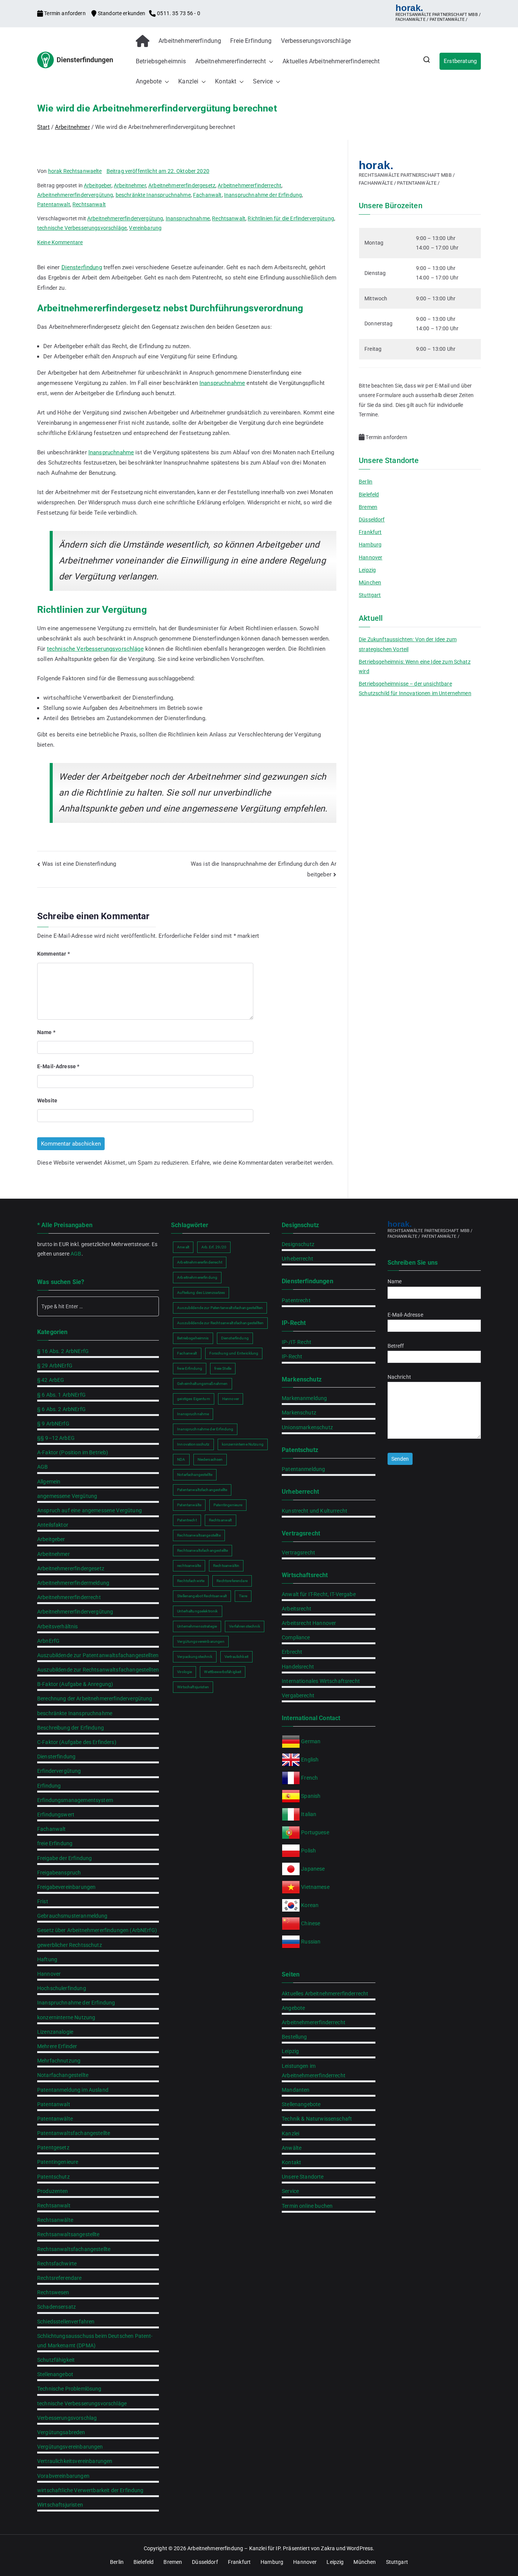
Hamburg (370, 545)
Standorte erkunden (122, 13)
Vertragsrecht (298, 1553)
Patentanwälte (55, 2119)
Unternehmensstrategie (197, 1626)
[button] (270, 62)
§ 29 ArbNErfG (55, 1366)
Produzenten (53, 2191)
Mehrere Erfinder (57, 2046)
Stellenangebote (301, 2104)
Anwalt (183, 1247)
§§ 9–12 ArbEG (56, 1438)
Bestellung (294, 2037)
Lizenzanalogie (55, 2032)
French (309, 1778)
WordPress (360, 2548)
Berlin (366, 482)
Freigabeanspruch (59, 1873)
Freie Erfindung (251, 41)
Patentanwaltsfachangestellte (74, 2133)
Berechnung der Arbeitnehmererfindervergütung (95, 1698)
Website (47, 1100)
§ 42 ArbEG (51, 1380)
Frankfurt (370, 532)
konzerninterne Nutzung (66, 2017)
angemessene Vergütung (67, 1496)
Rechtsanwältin (226, 1566)
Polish (308, 1851)
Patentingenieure (58, 2162)
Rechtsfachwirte (57, 2264)
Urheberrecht (297, 1259)
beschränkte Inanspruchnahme (153, 195)
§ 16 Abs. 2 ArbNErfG (63, 1351)
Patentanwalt (54, 204)
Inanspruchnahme (188, 218)
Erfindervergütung (59, 1771)
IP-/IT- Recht (297, 1342)
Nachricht (399, 1377)
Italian (309, 1814)
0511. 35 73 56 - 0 (178, 13)
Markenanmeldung (304, 1398)
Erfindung (49, 1786)
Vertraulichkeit (236, 1657)
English (310, 1760)
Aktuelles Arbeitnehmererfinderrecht (331, 61)
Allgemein (49, 1482)
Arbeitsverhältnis (58, 1626)
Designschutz (298, 1244)
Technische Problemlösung (69, 2389)
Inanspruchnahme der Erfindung (263, 195)
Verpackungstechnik (195, 1657)
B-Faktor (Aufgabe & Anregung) (75, 1684)
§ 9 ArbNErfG (53, 1424)
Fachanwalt (207, 195)
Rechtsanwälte (55, 2220)
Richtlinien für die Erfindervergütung (291, 218)
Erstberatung (460, 61)
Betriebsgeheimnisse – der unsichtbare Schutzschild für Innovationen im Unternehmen (415, 688)
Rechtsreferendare (60, 2278)
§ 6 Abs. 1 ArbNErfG (61, 1395)
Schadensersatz (57, 2307)
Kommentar (53, 954)
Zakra (328, 2548)
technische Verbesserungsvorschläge (82, 228)
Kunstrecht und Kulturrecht (315, 1511)
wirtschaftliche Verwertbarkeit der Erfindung (90, 2490)
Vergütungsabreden (61, 2432)
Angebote (149, 81)
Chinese (311, 1923)
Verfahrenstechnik (245, 1626)
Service (263, 81)
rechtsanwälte (189, 1566)
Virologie (184, 1672)
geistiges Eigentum (194, 1399)
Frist (43, 1901)
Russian (310, 1942)
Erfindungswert (56, 1815)
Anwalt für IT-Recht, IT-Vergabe (319, 1594)
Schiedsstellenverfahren (66, 2322)
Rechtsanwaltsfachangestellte (74, 2249)
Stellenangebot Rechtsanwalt (202, 1596)
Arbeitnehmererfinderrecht (231, 61)
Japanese (313, 1869)
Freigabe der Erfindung (64, 1858)
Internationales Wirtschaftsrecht (321, 1681)
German (311, 1741)
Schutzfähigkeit (56, 2360)
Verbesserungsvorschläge (316, 41)
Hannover (370, 557)
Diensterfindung (82, 267)
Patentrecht (187, 1520)
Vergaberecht (298, 1695)
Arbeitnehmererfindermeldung (73, 1583)
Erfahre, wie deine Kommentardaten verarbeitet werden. (262, 1163)
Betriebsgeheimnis (161, 61)
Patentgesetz (53, 2147)
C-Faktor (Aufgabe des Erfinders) (77, 1742)
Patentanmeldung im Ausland (73, 2090)
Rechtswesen (53, 2292)
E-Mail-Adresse (58, 1066)
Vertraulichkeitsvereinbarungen (75, 2461)
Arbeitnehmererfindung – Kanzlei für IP (234, 2548)
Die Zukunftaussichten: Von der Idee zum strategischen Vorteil (408, 644)
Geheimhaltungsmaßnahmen (202, 1384)
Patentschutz (53, 2177)
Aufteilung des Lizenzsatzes (201, 1293)
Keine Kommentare (60, 242)
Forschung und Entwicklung (234, 1353)
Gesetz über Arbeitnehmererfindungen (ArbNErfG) (97, 1930)
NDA (181, 1459)
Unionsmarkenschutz (307, 1427)
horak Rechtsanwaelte (75, 171)
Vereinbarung (145, 228)
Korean (310, 1905)
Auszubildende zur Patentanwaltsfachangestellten (98, 1655)
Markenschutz (299, 1413)
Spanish (311, 1796)
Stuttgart (370, 595)
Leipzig (367, 570)
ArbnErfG (48, 1641)
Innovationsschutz (193, 1444)
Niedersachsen (210, 1459)
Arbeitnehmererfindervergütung (75, 195)
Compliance (296, 1637)
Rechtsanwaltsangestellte (68, 2234)
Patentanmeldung (303, 1469)
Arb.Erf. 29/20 (214, 1247)
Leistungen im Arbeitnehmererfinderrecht (314, 2071)
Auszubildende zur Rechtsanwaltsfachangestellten (98, 1670)
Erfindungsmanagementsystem (75, 1800)
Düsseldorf (372, 520)
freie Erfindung (55, 1843)
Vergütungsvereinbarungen (70, 2447)
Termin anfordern (65, 13)
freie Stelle (223, 1368)
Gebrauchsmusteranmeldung (72, 1916)
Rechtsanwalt (89, 204)
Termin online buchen (307, 2206)
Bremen (368, 507)
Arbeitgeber (98, 185)
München (370, 582)
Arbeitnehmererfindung (190, 41)
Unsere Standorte (303, 2177)
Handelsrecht (298, 1667)
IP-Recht (292, 1356)
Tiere (243, 1596)
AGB (76, 1254)
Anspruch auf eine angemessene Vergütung (89, 1510)
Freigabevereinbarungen (66, 1887)
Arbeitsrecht (297, 1609)
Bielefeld (369, 494)
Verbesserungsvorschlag (67, 2418)
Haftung (47, 1959)
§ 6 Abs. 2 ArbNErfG (61, 1409)
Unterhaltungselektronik (197, 1611)
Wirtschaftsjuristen (60, 2505)
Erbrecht (292, 1652)
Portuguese (315, 1832)
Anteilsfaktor (53, 1525)
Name (46, 1032)
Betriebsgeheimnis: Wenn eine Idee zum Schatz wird (415, 666)
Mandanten (296, 2090)
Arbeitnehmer (130, 185)
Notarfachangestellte (63, 2075)
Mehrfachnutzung (59, 2061)
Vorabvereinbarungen (63, 2476)
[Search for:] (98, 1306)
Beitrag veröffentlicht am (158, 171)
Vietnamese (315, 1887)
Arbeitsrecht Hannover (309, 1623)
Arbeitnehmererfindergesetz (182, 185)
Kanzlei (188, 81)
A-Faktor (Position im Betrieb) (73, 1452)
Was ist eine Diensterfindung (79, 864)
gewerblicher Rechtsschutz (70, 1945)
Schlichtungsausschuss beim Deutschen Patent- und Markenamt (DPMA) (95, 2341)
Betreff (396, 1346)
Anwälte (292, 2148)
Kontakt (226, 81)
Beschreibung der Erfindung (71, 1728)
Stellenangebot (55, 2374)
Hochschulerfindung (62, 1988)
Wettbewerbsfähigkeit (223, 1672)
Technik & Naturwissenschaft (317, 2119)
